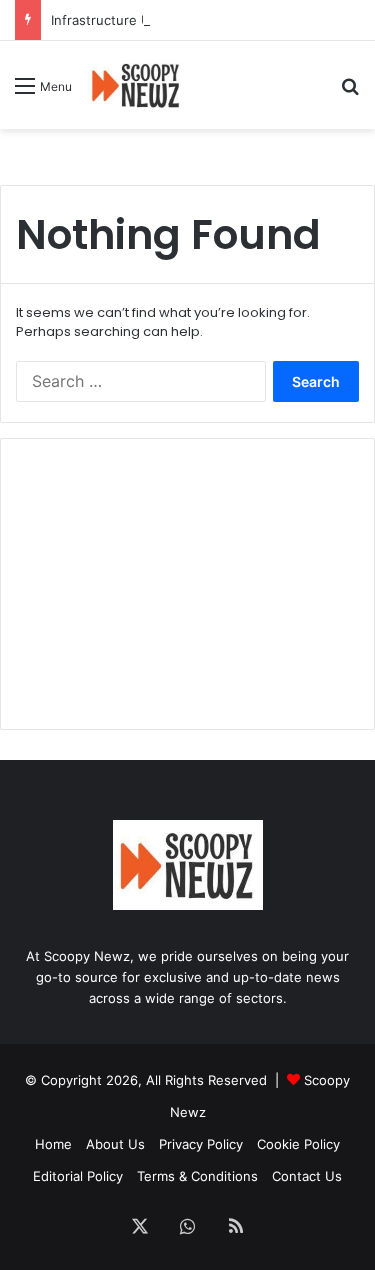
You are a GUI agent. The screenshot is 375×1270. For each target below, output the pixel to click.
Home (53, 1144)
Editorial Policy (78, 1176)
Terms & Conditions (197, 1176)
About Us (115, 1144)
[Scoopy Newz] (136, 85)
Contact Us (307, 1176)
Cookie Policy (298, 1144)
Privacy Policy (201, 1144)
